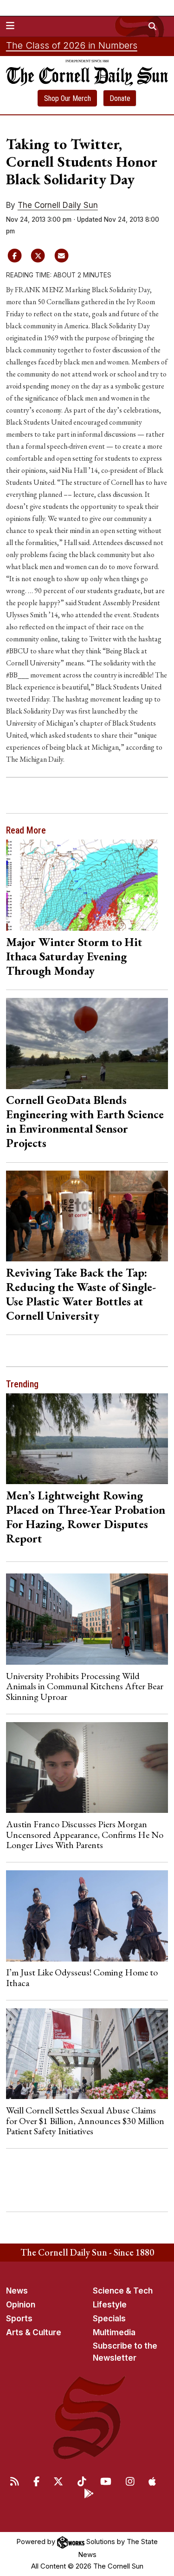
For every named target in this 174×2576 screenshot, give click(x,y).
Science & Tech (123, 2291)
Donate (120, 98)
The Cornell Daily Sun (58, 205)
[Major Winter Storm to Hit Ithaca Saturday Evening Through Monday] (87, 885)
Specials (109, 2319)
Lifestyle (110, 2305)
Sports (19, 2319)
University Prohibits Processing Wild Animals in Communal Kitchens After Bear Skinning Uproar (85, 1686)
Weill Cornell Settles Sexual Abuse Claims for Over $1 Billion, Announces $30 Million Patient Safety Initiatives (85, 2121)
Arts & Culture (34, 2332)
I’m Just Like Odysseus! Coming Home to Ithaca (82, 1977)
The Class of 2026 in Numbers (72, 45)
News (17, 2291)
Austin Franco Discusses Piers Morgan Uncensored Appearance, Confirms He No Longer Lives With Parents (85, 1834)
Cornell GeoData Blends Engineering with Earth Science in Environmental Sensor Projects (85, 1121)
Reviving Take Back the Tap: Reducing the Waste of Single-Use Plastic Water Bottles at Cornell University (81, 1294)
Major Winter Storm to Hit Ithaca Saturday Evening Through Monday (74, 956)
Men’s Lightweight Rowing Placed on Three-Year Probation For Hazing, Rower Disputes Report (86, 1517)
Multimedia (114, 2332)
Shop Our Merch (68, 98)
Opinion (21, 2305)
